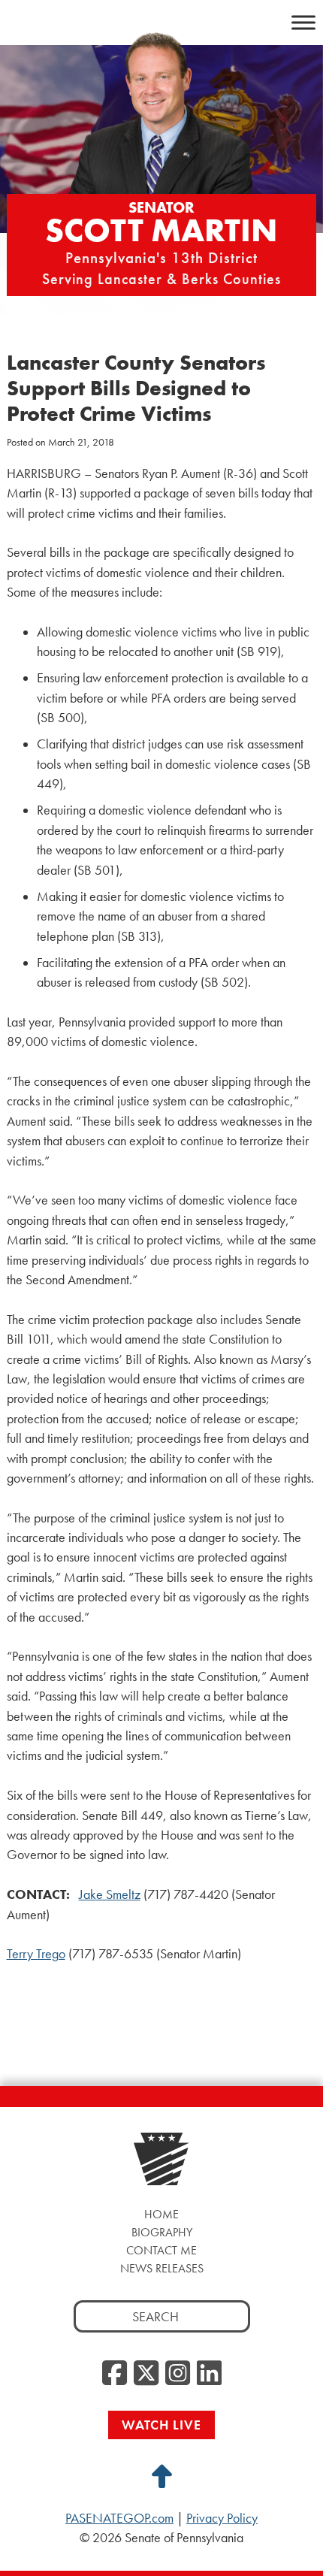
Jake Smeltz (110, 1894)
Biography (162, 2232)
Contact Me (161, 2250)
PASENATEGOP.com (119, 2518)
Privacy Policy (222, 2518)
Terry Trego (36, 1954)
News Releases (162, 2268)
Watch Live (161, 2425)
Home (161, 2214)
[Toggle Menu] (303, 22)
